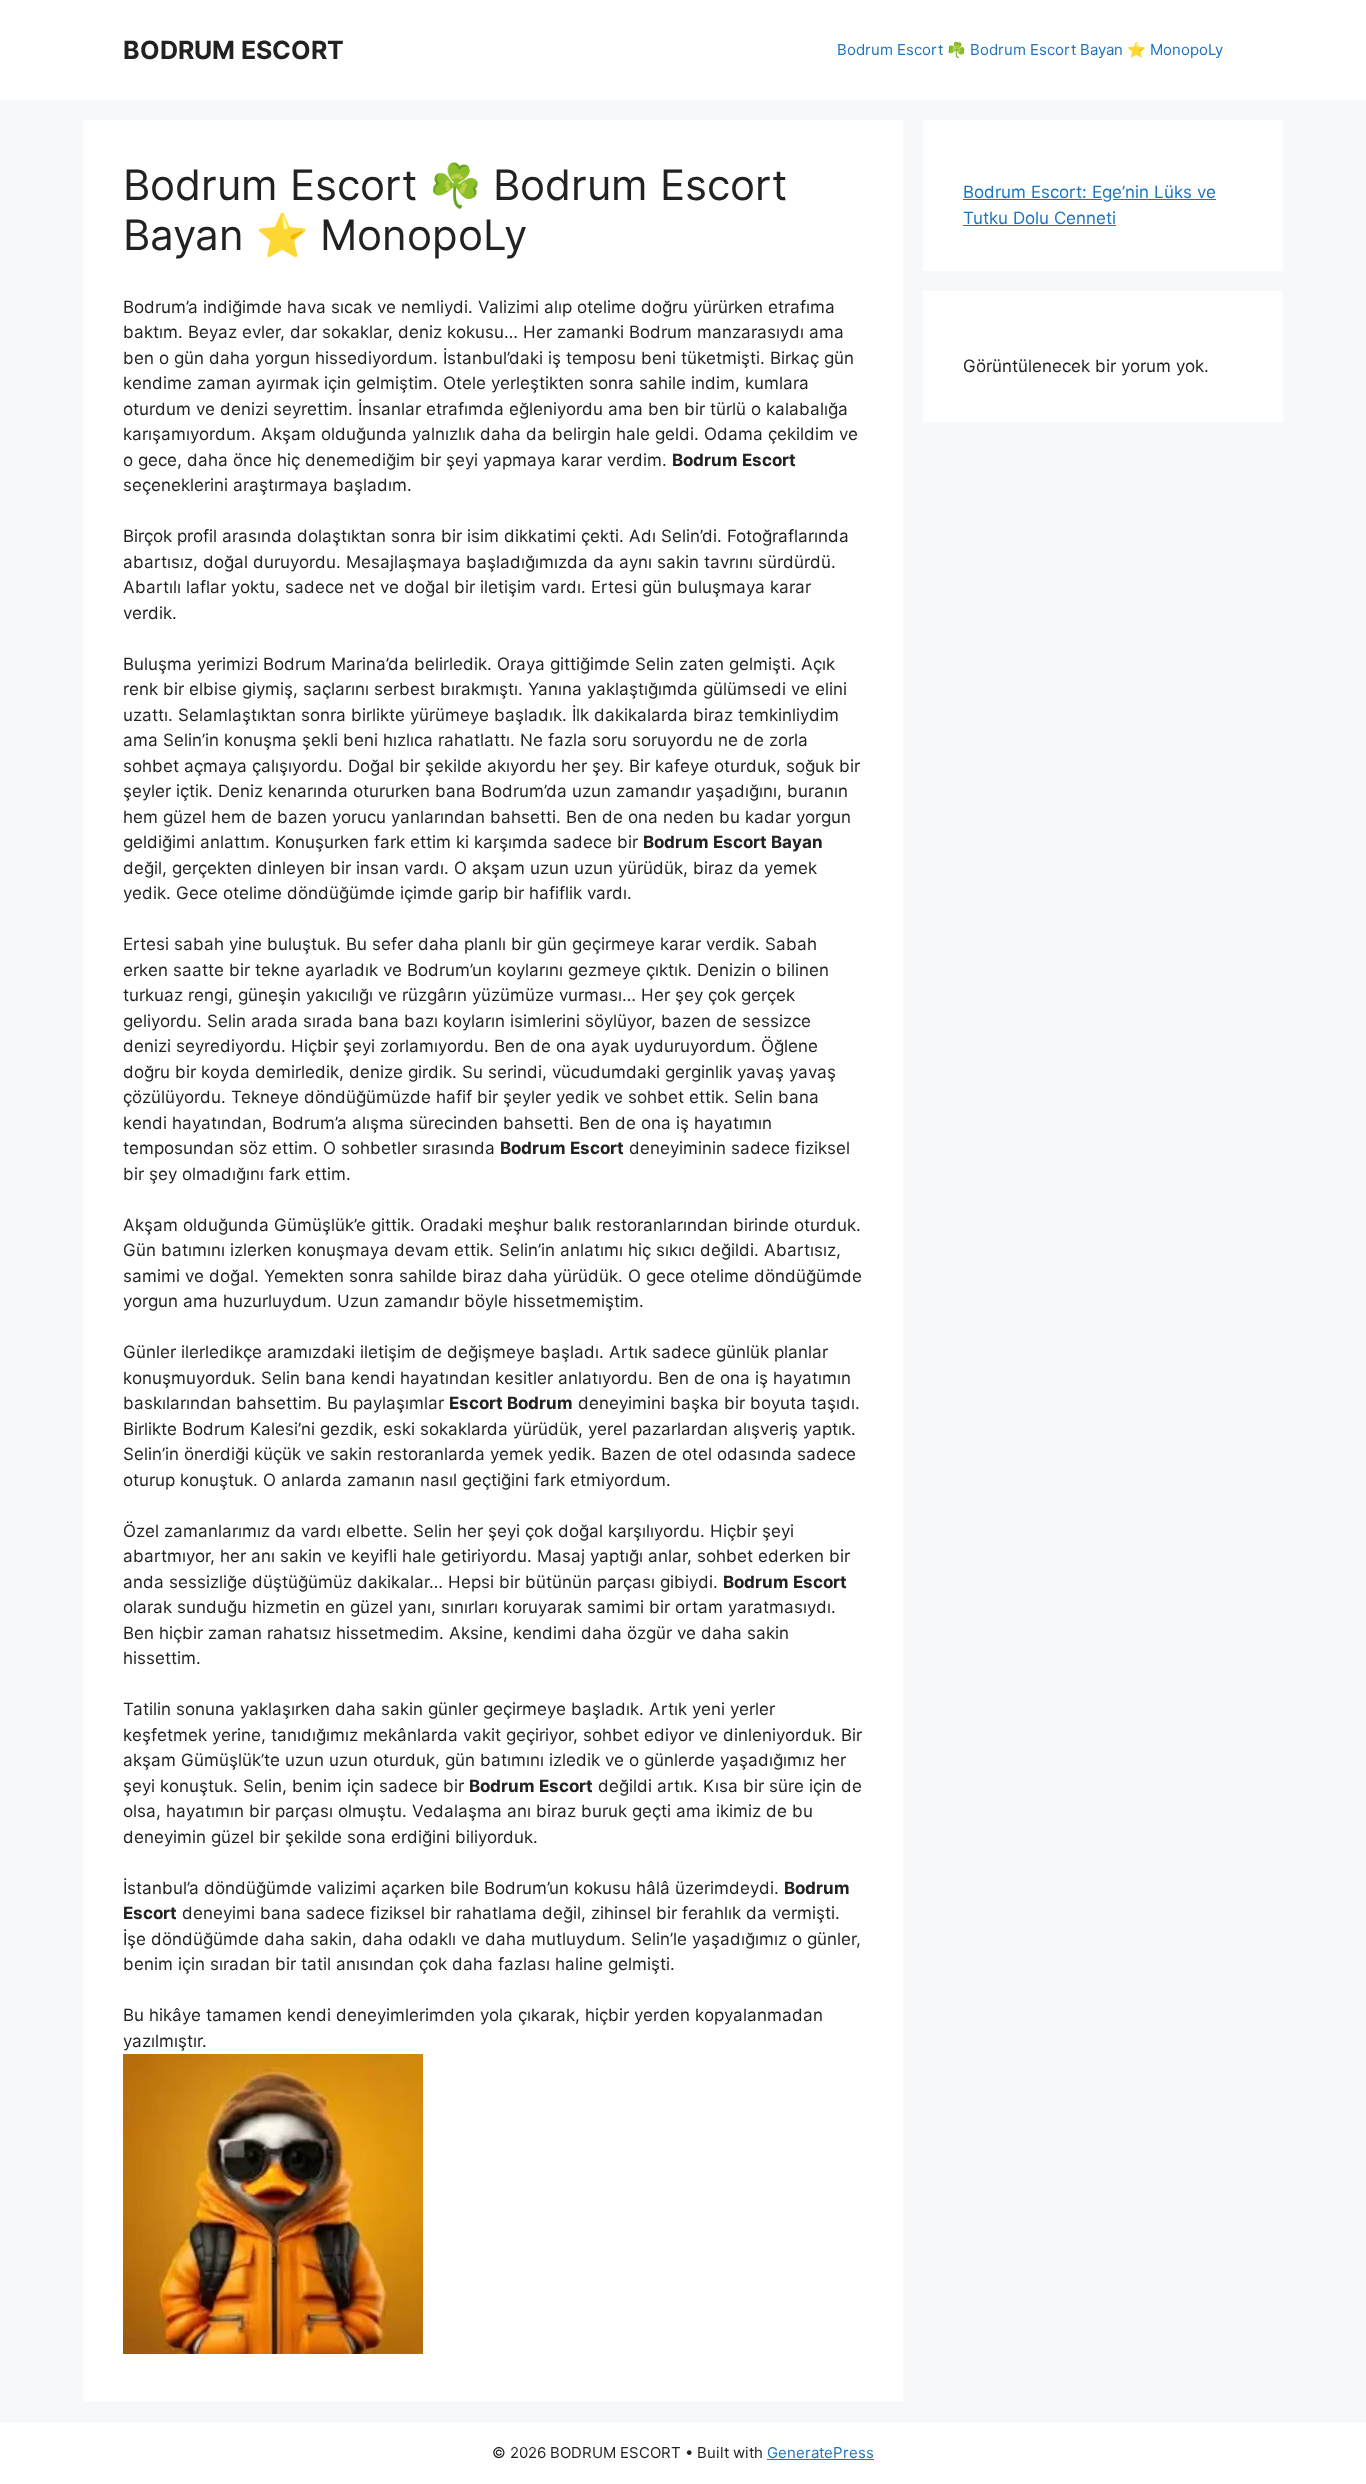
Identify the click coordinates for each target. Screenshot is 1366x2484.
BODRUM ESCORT (233, 50)
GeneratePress (820, 2452)
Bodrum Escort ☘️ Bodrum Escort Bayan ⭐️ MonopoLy (1030, 49)
